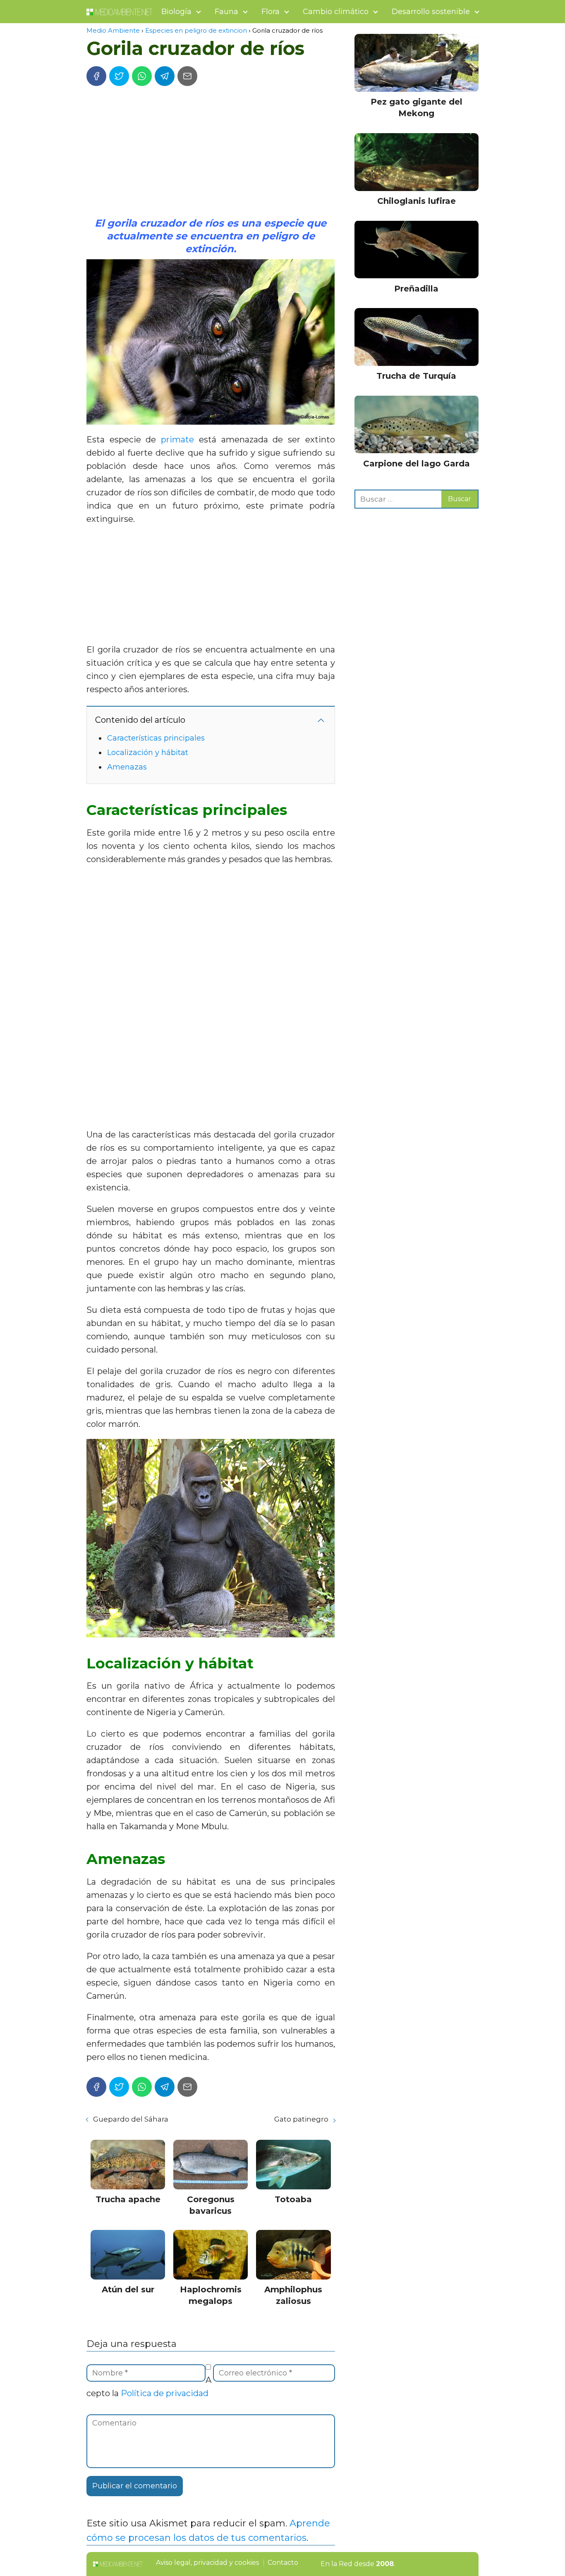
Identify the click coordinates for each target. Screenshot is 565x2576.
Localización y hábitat (148, 753)
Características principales (156, 738)
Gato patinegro (301, 2119)
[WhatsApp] (142, 76)
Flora (271, 12)
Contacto (283, 2563)
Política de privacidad (165, 2393)
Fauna (226, 12)
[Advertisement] (211, 155)
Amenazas (127, 767)
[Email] (187, 76)
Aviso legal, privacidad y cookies (207, 2563)
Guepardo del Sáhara (131, 2119)
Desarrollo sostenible (431, 12)
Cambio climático (336, 12)
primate (177, 440)
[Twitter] (119, 76)
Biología (176, 12)
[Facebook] (96, 76)
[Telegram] (165, 76)
